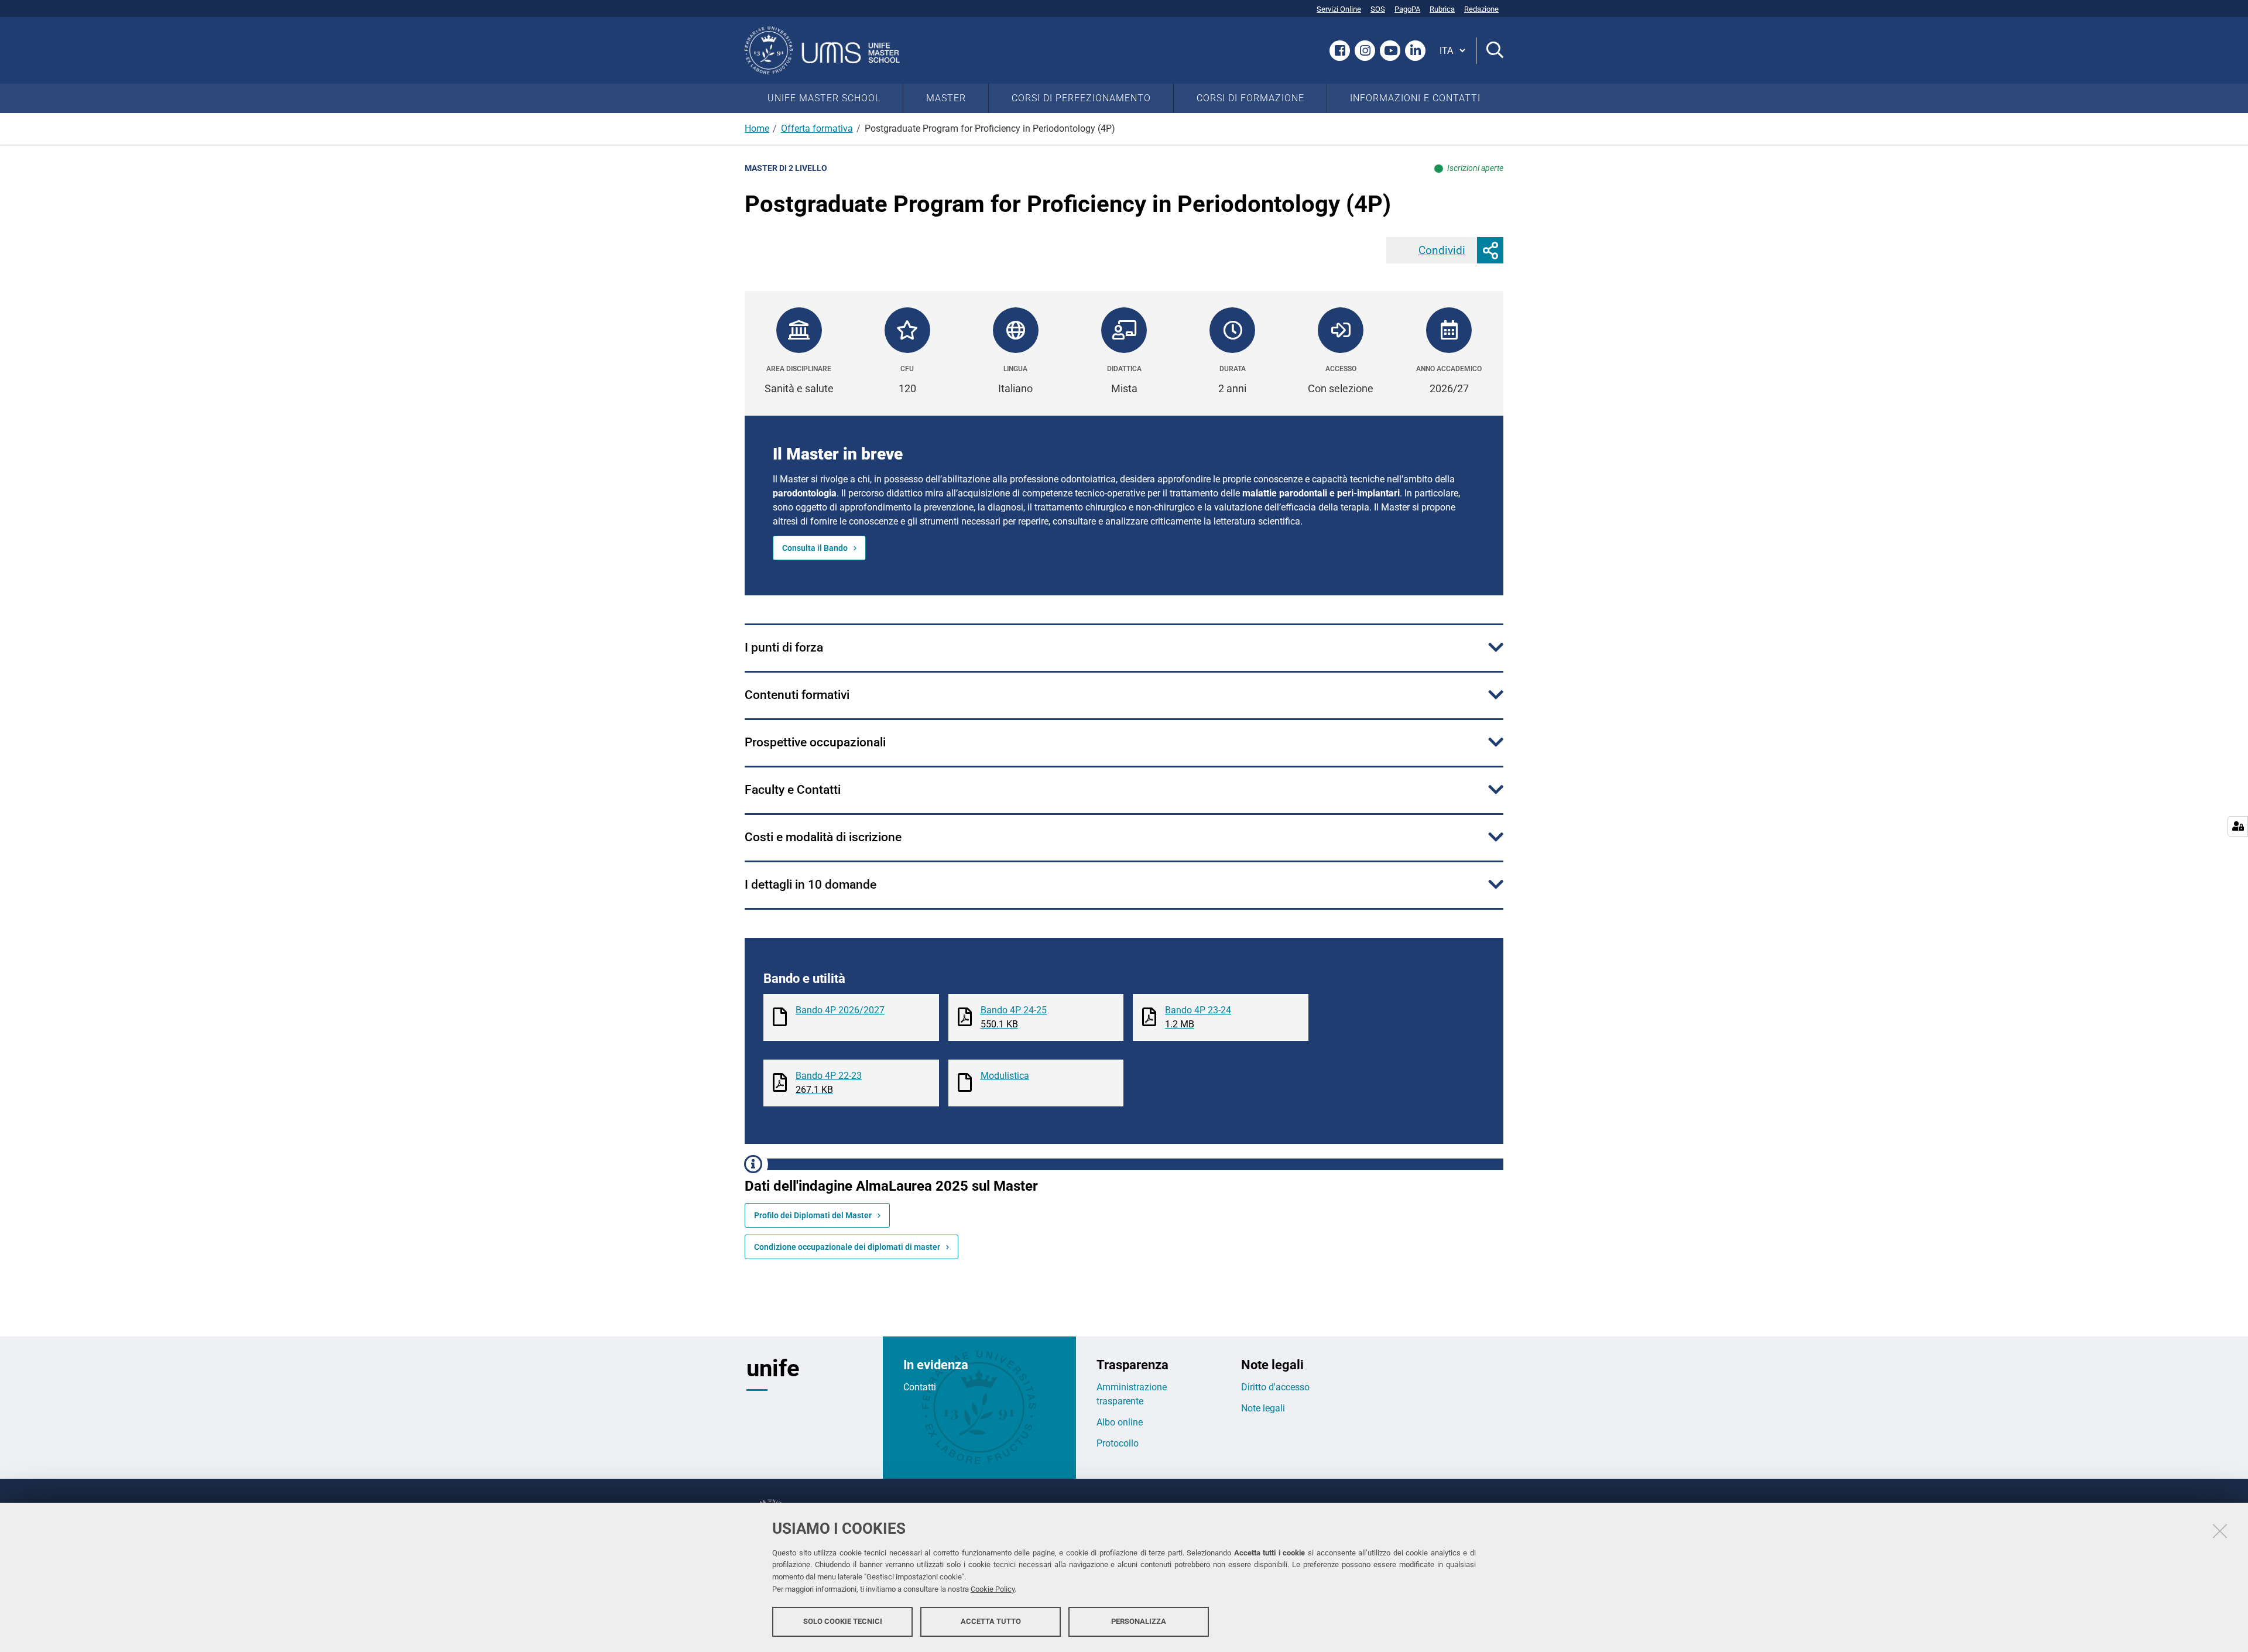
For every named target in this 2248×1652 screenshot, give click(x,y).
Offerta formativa (817, 128)
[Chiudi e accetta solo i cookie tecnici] (2220, 1531)
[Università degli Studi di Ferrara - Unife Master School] (827, 50)
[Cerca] (1490, 51)
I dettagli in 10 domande (811, 885)
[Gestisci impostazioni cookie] (2238, 826)
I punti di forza (784, 647)
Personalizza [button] (1139, 1621)
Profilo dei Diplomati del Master (813, 1215)
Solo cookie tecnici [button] (843, 1621)
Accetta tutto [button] (991, 1621)
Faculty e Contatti (793, 790)
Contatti (920, 1387)
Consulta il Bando (815, 548)
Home (757, 128)
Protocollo (1118, 1443)
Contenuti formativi (797, 695)
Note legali (1263, 1408)
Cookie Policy (993, 1589)
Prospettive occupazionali (815, 742)
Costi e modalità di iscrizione (823, 837)
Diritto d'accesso (1275, 1387)
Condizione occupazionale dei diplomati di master (847, 1247)
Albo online (1120, 1422)
